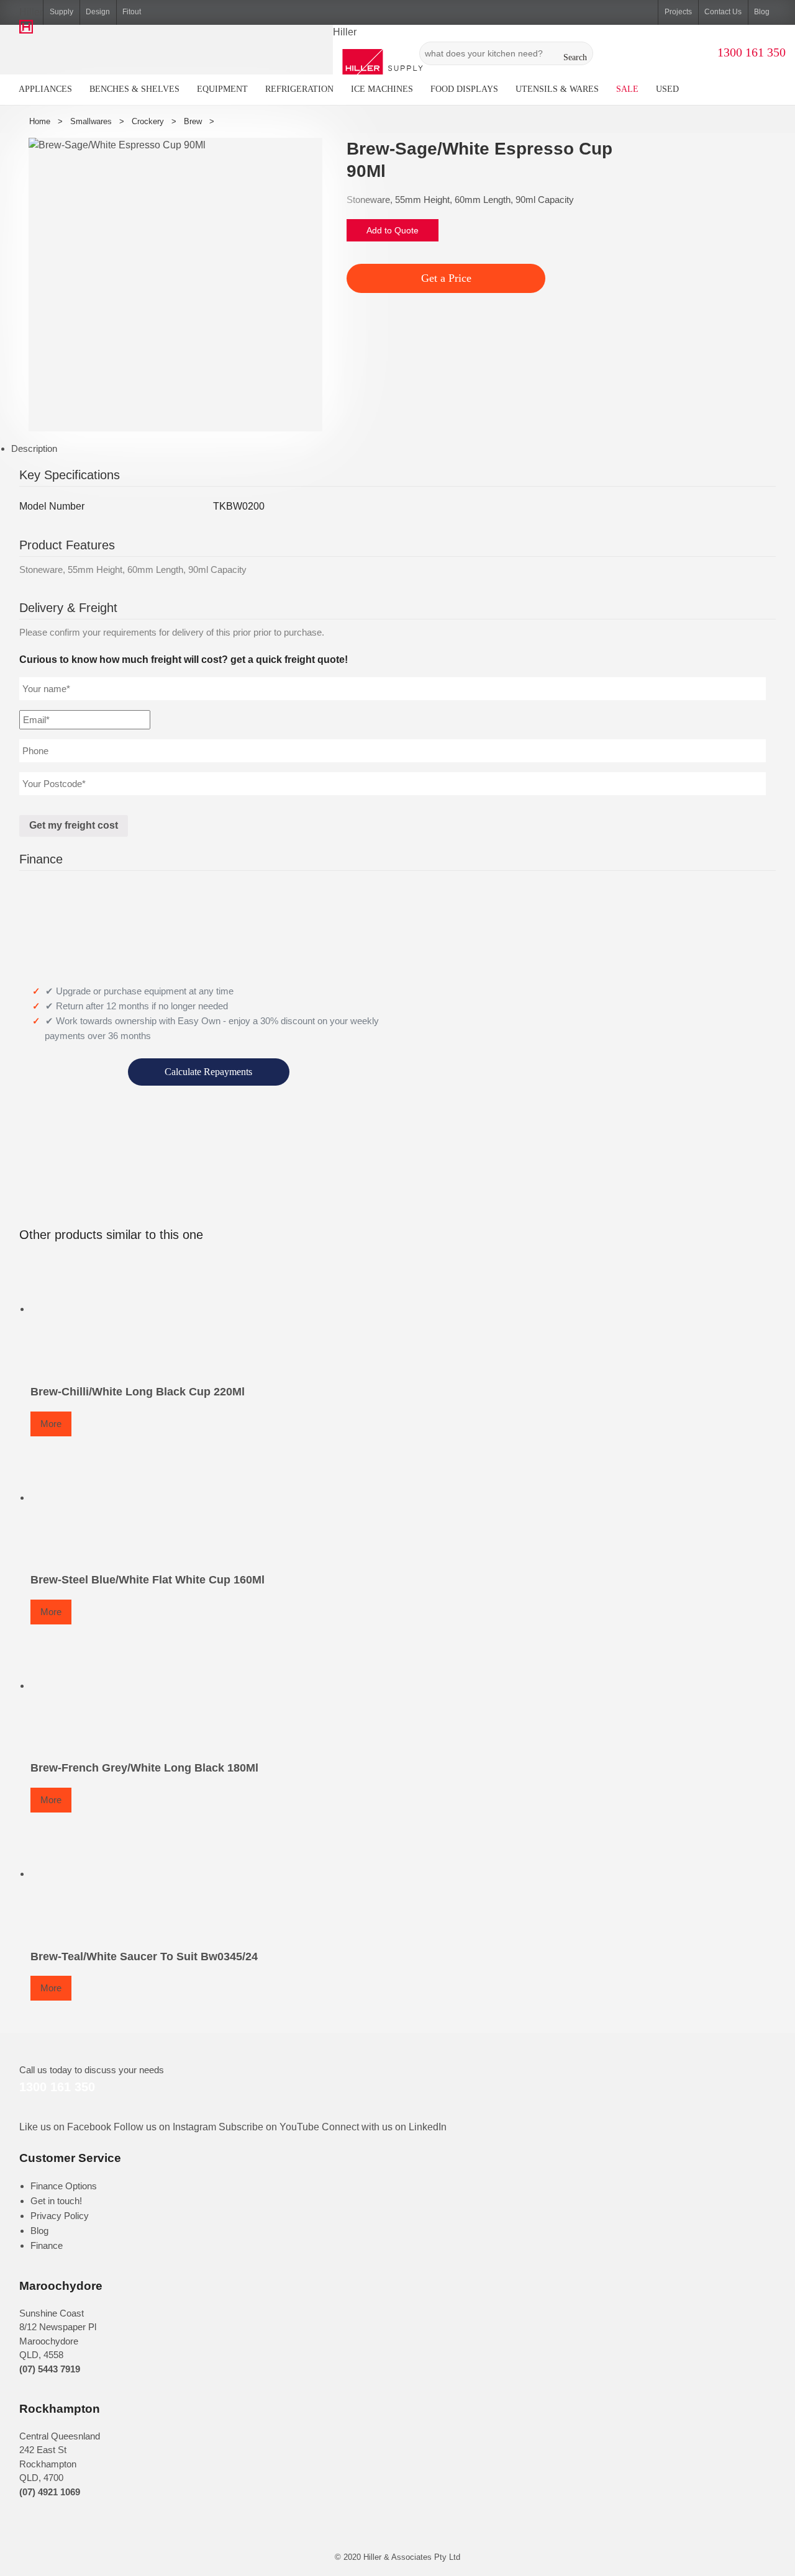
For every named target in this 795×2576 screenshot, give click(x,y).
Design (98, 12)
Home (40, 121)
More (51, 1424)
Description (34, 448)
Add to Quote (393, 230)
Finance (47, 2245)
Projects (678, 12)
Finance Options (64, 2186)
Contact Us (723, 12)
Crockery (148, 121)
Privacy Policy (60, 2216)
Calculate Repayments (208, 1072)
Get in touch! (56, 2201)
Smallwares (91, 121)
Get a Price (446, 278)
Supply (61, 12)
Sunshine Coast (52, 2313)
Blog (762, 12)
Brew (193, 121)
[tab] (403, 449)
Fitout (132, 12)
